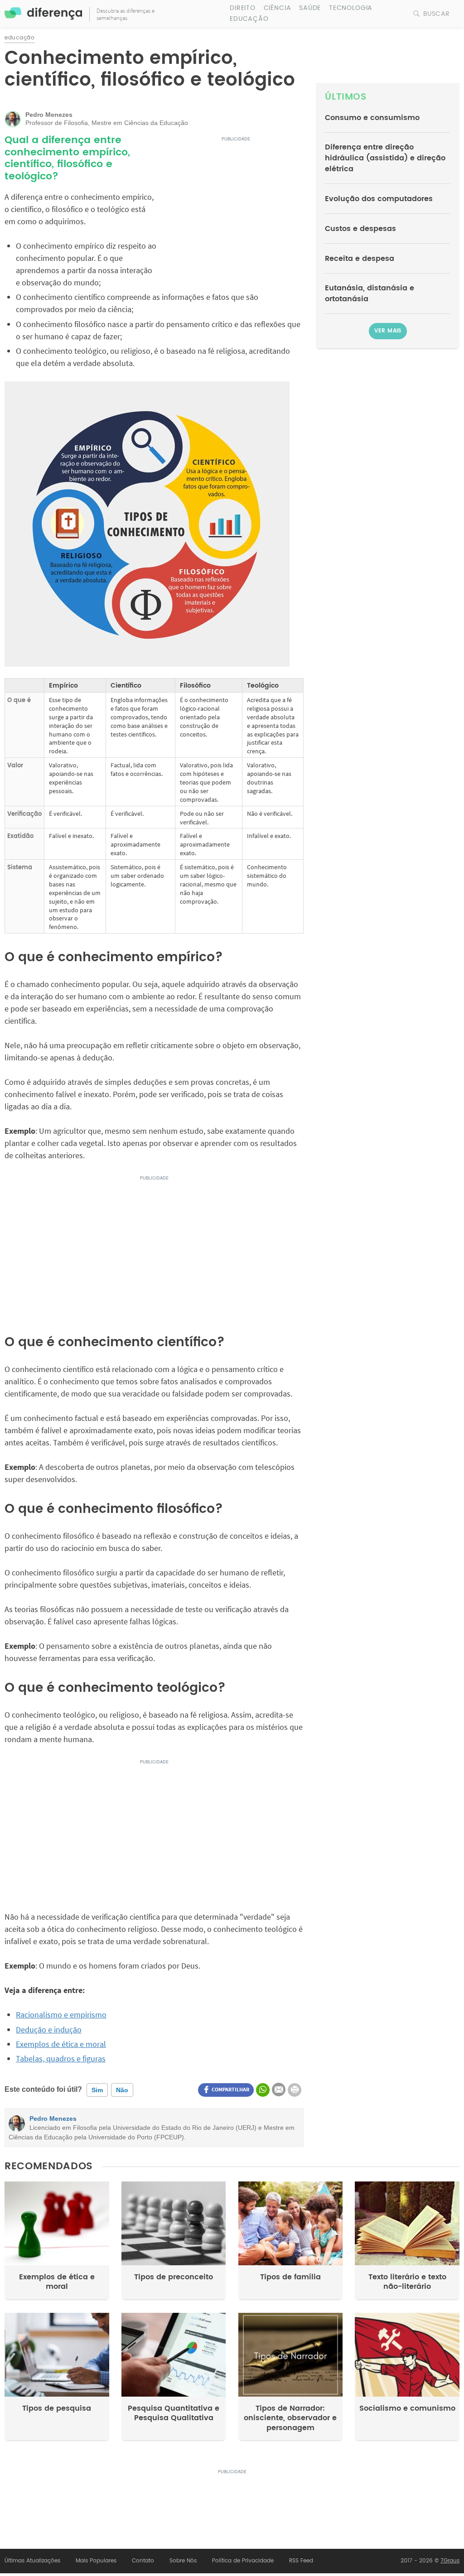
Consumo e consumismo (372, 118)
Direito (243, 8)
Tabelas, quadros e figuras (61, 2058)
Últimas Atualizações (32, 2561)
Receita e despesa (360, 259)
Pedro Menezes (53, 2119)
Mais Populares (96, 2561)
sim (97, 2090)
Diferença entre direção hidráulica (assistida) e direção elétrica (385, 158)
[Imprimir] (295, 2090)
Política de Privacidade (243, 2561)
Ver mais (388, 331)
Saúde (310, 8)
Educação (249, 19)
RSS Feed (301, 2561)
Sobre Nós (183, 2561)
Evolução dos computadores (379, 199)
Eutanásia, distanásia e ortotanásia (370, 294)
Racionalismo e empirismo (61, 2015)
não (122, 2090)
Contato (143, 2561)
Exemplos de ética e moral (61, 2044)
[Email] (279, 2090)
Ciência (278, 8)
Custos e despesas (360, 229)
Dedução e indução (49, 2030)
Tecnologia (351, 8)
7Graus (450, 2561)
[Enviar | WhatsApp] (263, 2090)
